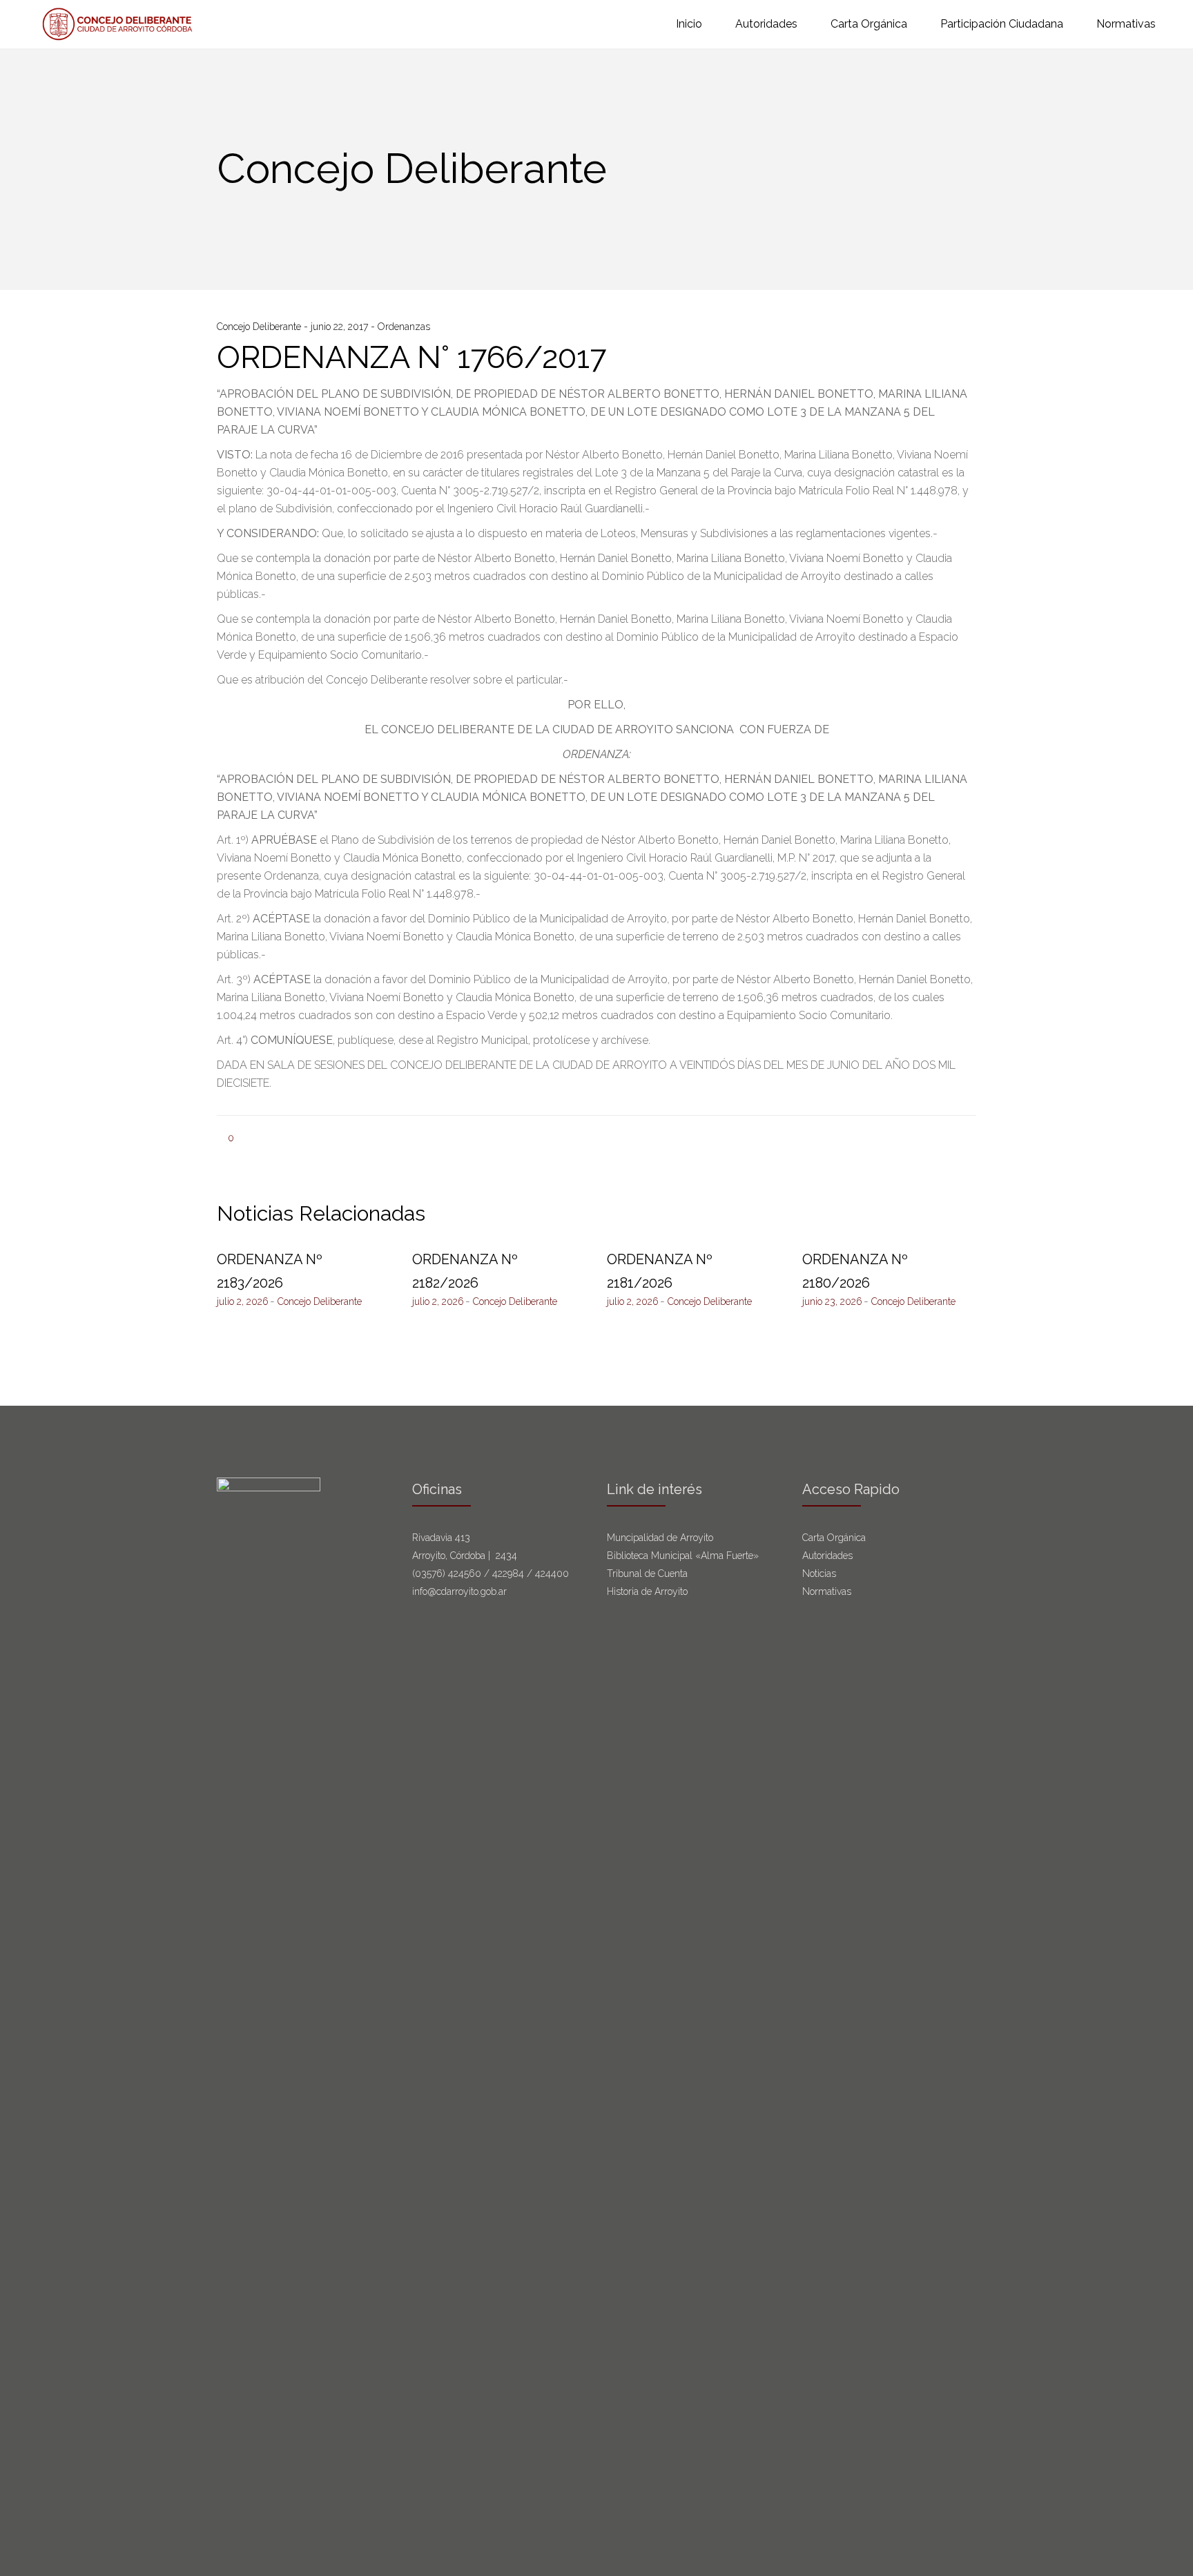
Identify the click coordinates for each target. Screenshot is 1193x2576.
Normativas (828, 1591)
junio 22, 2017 (341, 327)
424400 (552, 1573)
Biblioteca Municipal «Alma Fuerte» (683, 1556)
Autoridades (827, 1556)
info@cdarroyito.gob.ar (459, 1591)
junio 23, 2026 (832, 1301)
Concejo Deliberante (260, 327)
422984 (508, 1573)
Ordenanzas (404, 327)
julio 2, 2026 (243, 1301)
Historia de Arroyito (647, 1591)
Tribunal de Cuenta (647, 1573)
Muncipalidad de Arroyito (660, 1538)
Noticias (819, 1573)
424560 (465, 1573)
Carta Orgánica (835, 1538)
